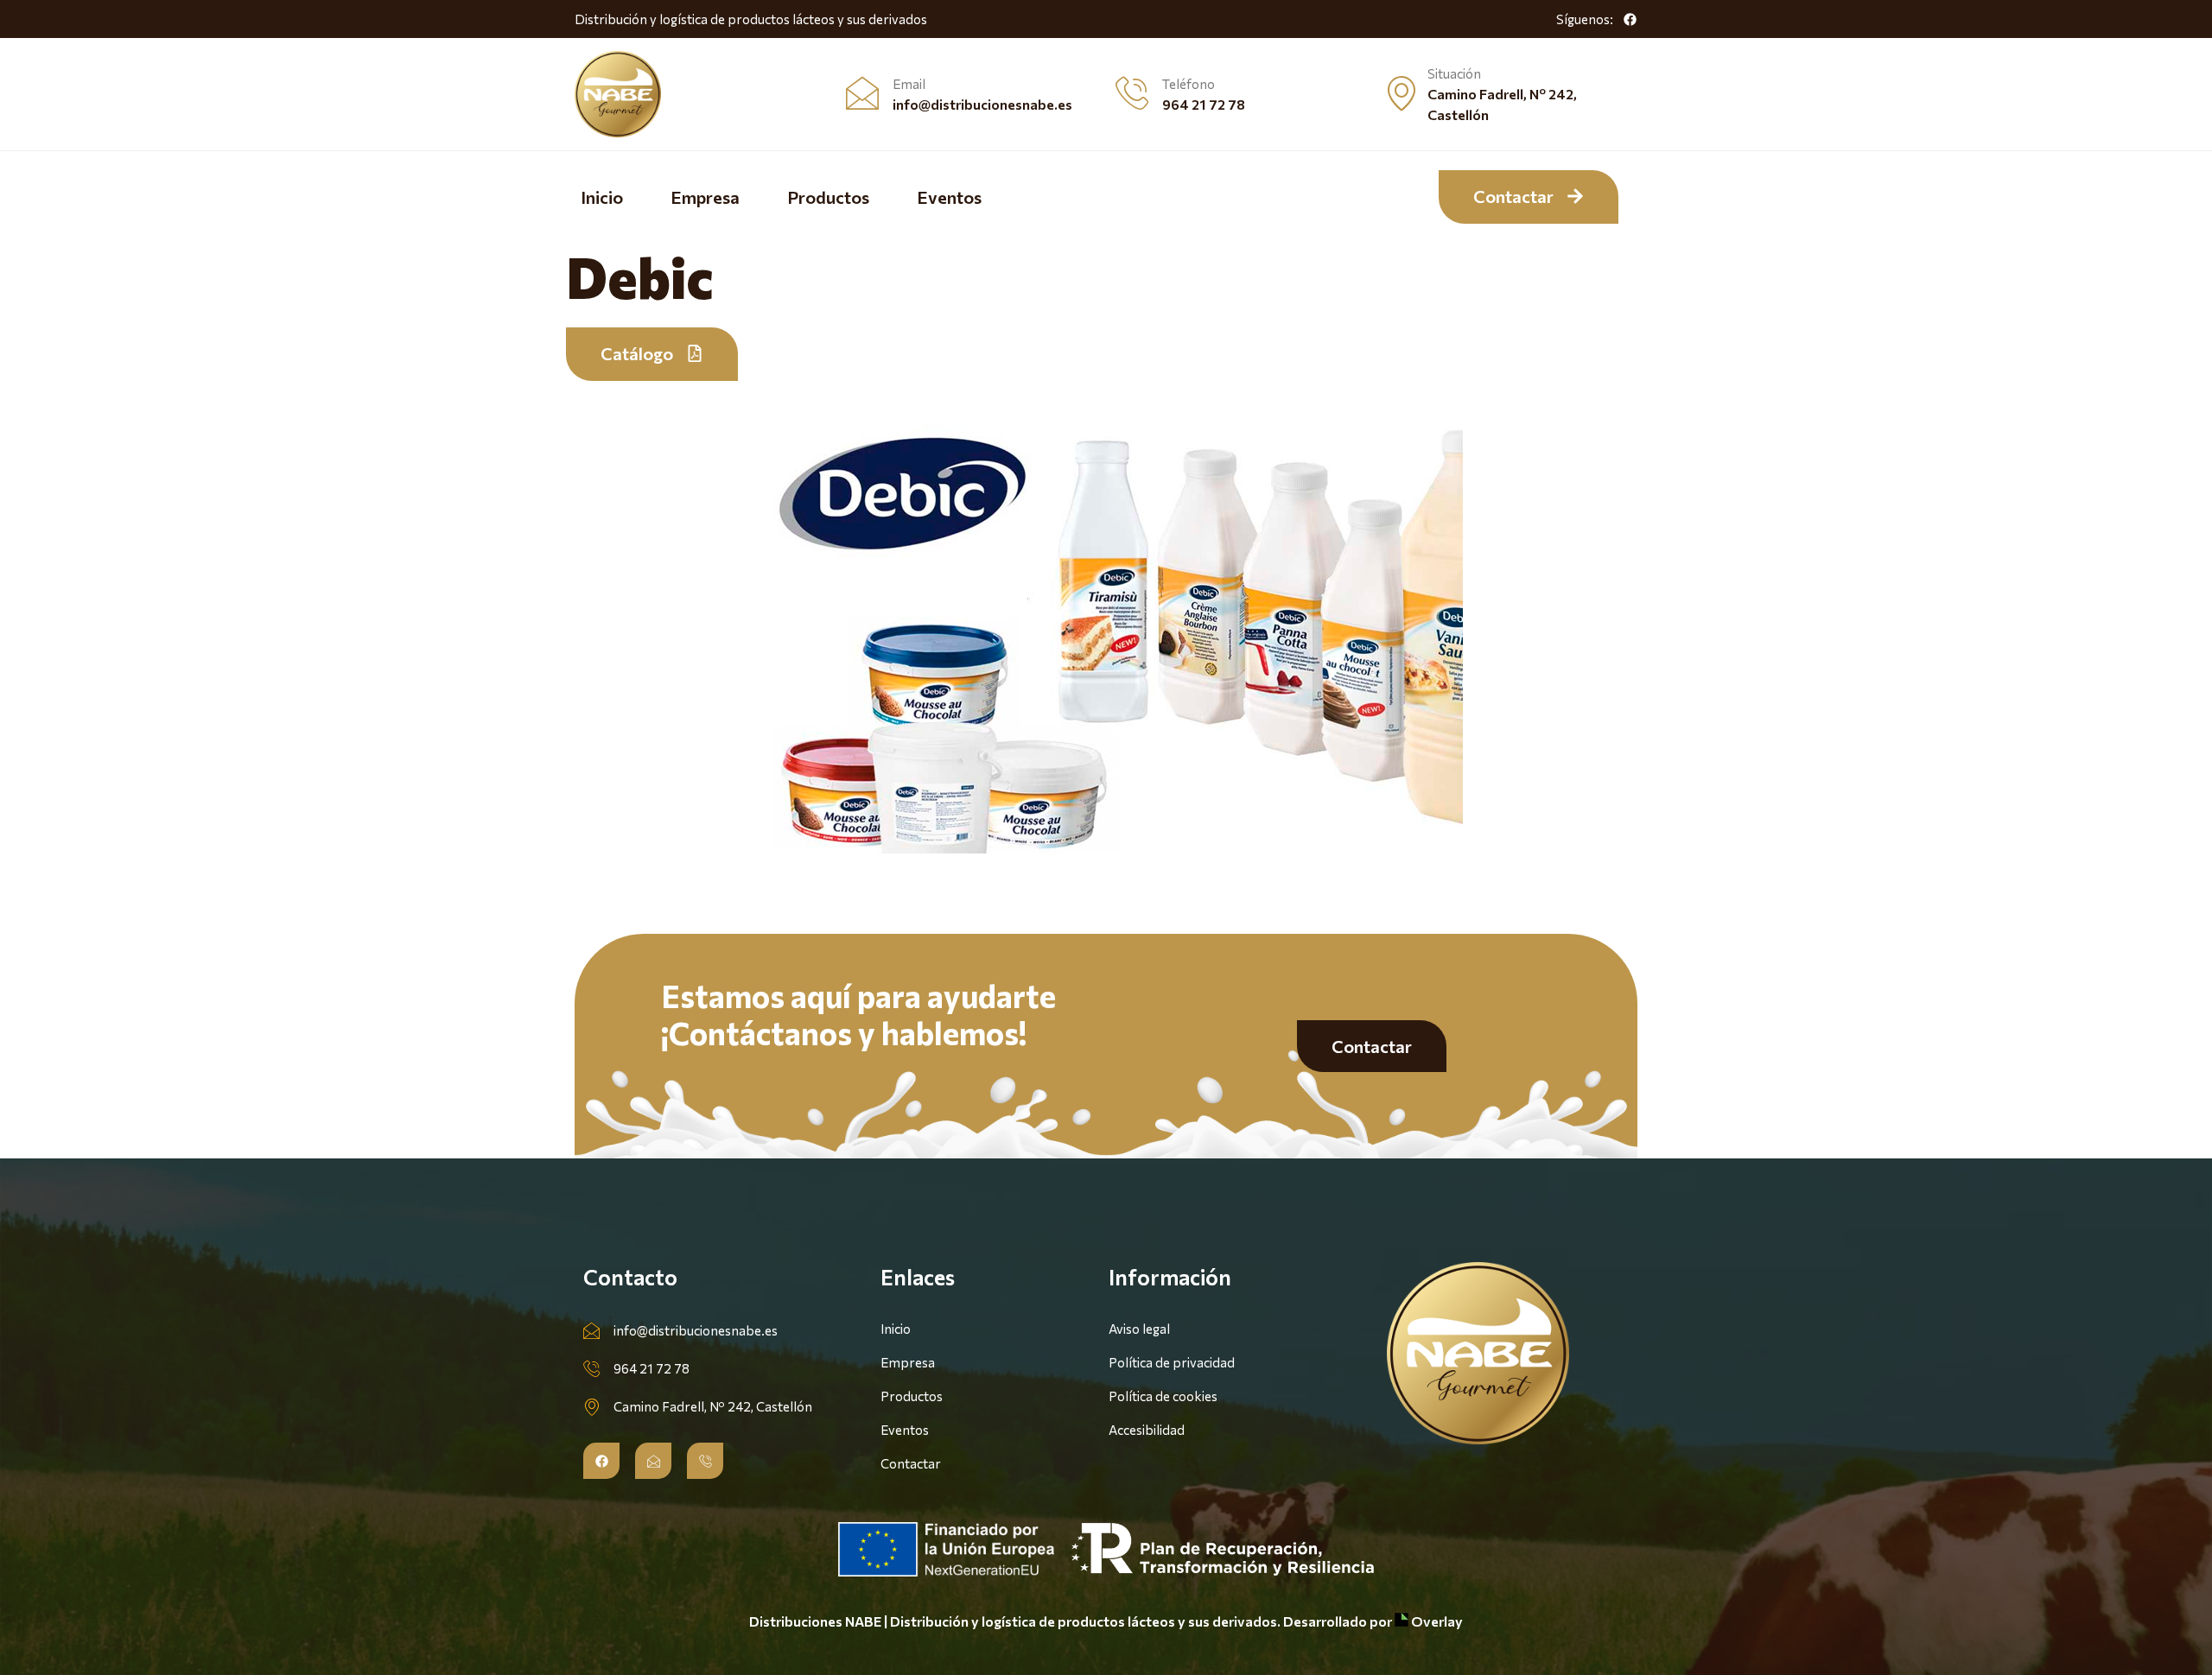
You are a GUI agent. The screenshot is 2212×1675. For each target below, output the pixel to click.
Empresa (705, 197)
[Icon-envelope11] (653, 1461)
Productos (828, 197)
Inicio (602, 197)
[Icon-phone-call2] (705, 1461)
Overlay (1436, 1621)
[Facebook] (1630, 19)
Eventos (949, 197)
